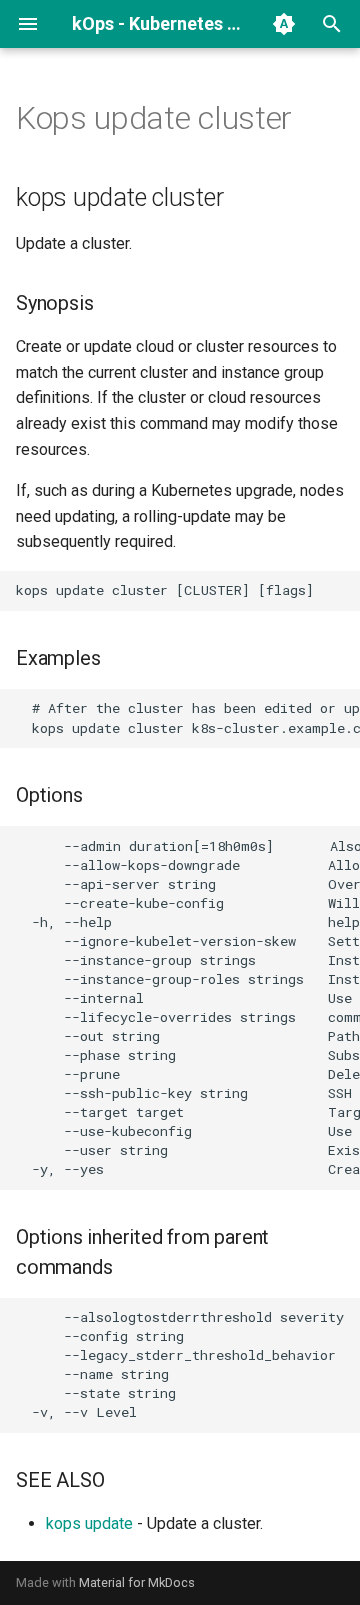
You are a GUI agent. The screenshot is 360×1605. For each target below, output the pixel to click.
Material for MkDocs (137, 1582)
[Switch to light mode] (284, 24)
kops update (89, 1523)
